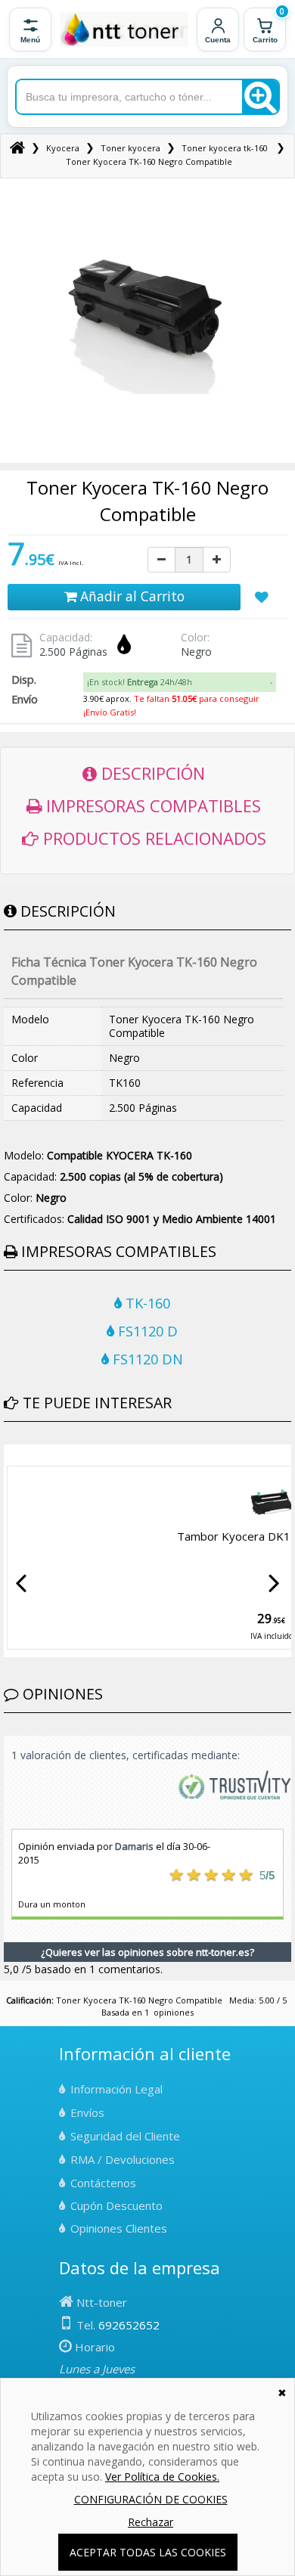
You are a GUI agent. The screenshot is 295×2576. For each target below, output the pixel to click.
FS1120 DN (146, 1359)
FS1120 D (146, 1331)
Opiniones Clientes (119, 2228)
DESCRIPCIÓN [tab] (151, 773)
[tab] (180, 682)
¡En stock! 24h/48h (140, 682)
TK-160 (146, 1303)
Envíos (87, 2112)
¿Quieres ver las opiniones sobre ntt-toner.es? (147, 1952)
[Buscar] (260, 97)
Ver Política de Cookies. (162, 2477)
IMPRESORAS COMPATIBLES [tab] (151, 805)
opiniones (174, 2012)
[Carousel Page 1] (8, 1456)
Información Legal (116, 2089)
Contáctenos (103, 2183)
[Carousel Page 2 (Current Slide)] (17, 1456)
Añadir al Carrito (130, 596)
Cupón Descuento (116, 2205)
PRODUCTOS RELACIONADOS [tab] (152, 838)
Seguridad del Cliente (125, 2136)
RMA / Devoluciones (123, 2159)
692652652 (129, 2325)
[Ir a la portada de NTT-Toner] (124, 29)
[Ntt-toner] (17, 148)
